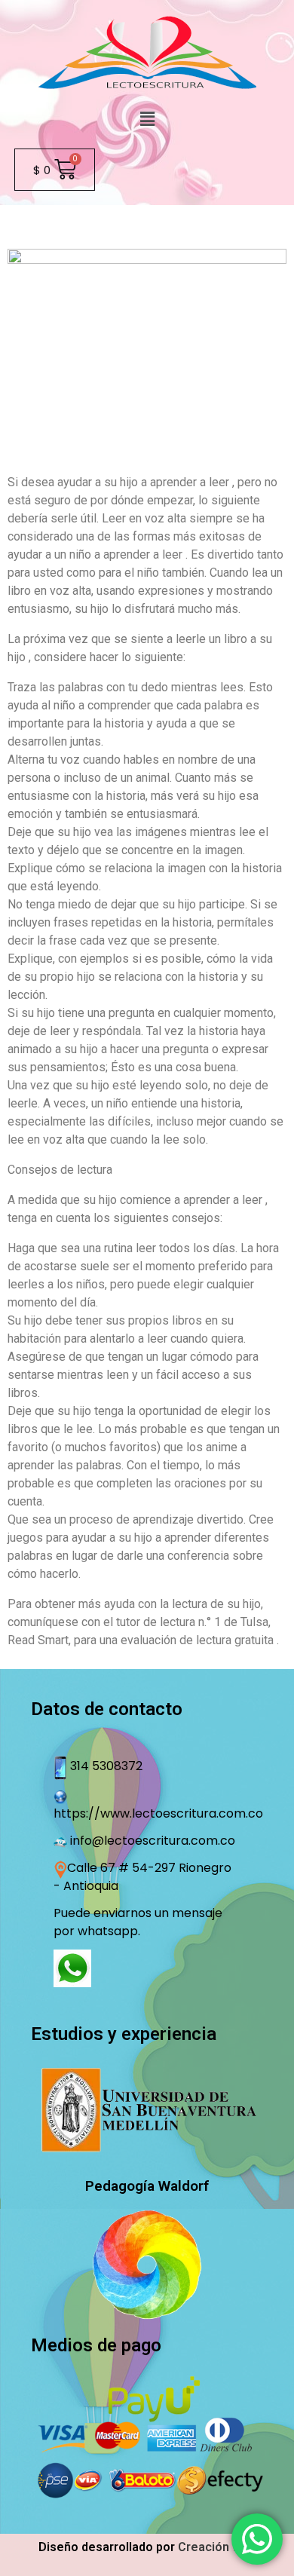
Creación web (217, 2547)
